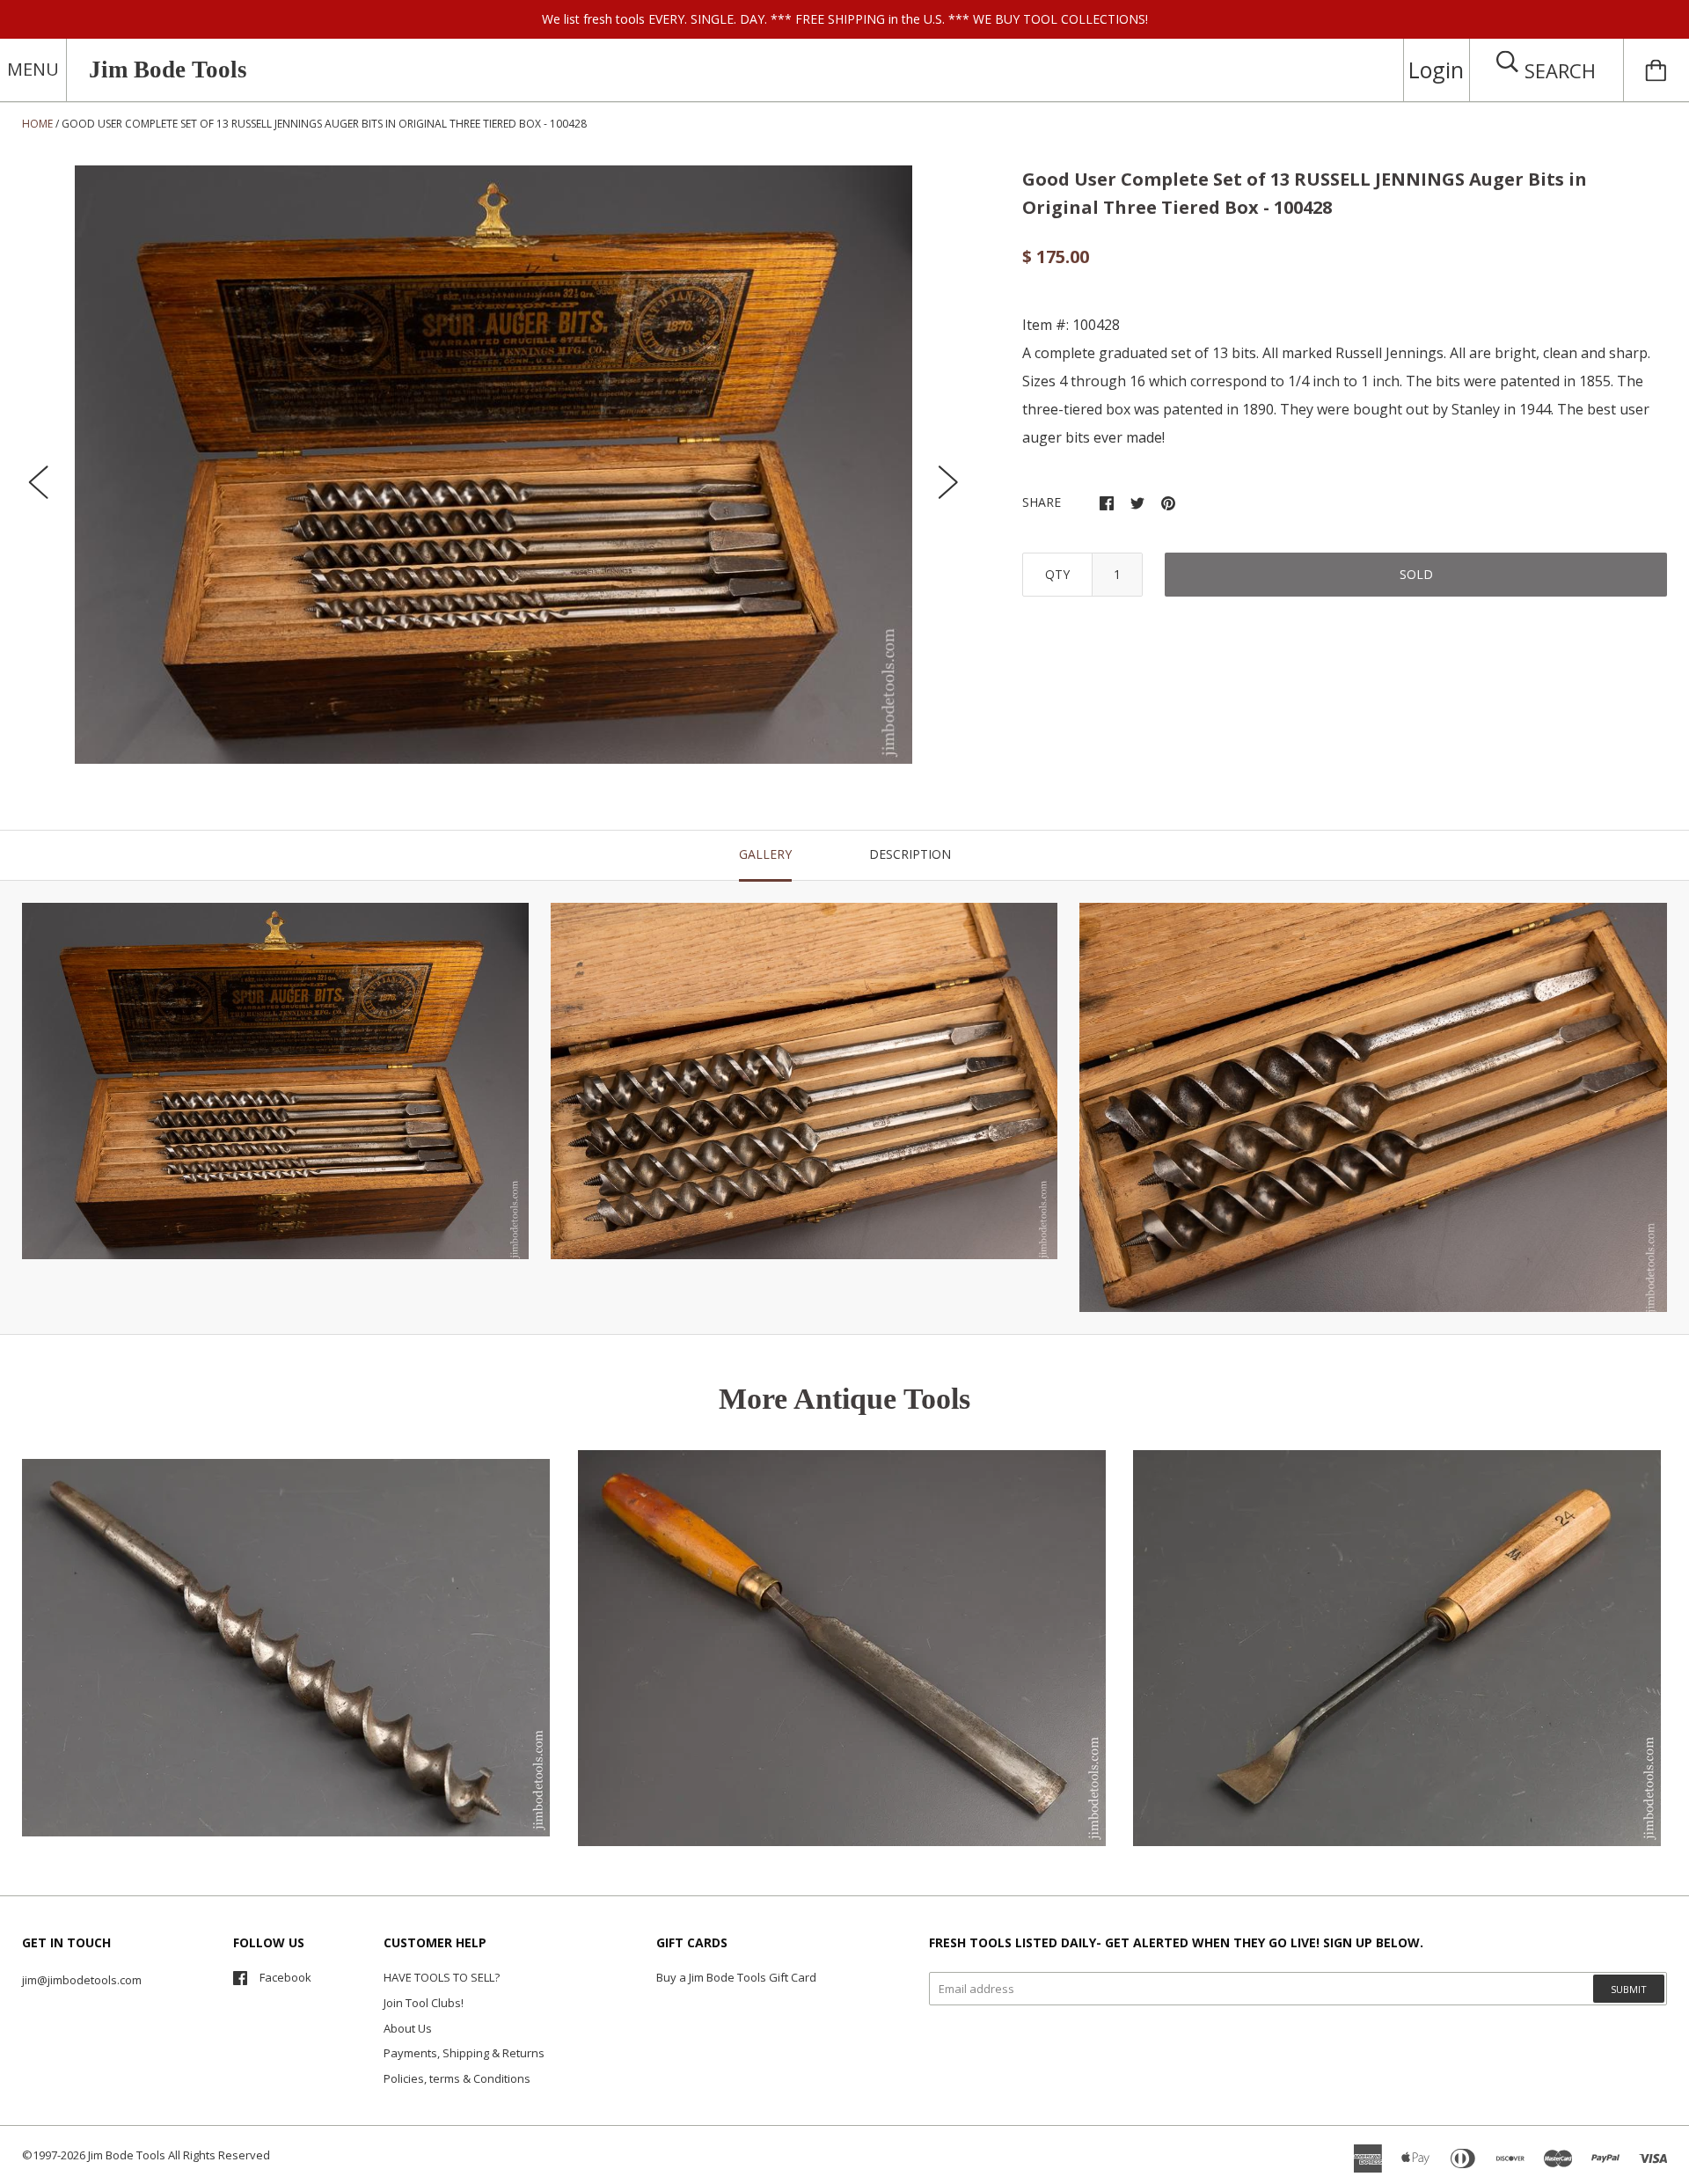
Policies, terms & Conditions (457, 2078)
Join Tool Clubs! (424, 2003)
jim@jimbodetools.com (82, 1980)
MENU (33, 69)
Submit (1629, 1989)
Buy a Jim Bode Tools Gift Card (736, 1977)
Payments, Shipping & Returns (464, 2053)
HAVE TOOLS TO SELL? (442, 1977)
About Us (408, 2028)
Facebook (285, 1977)
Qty (1057, 574)
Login (1436, 70)
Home (37, 124)
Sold (1416, 574)
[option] (494, 465)
